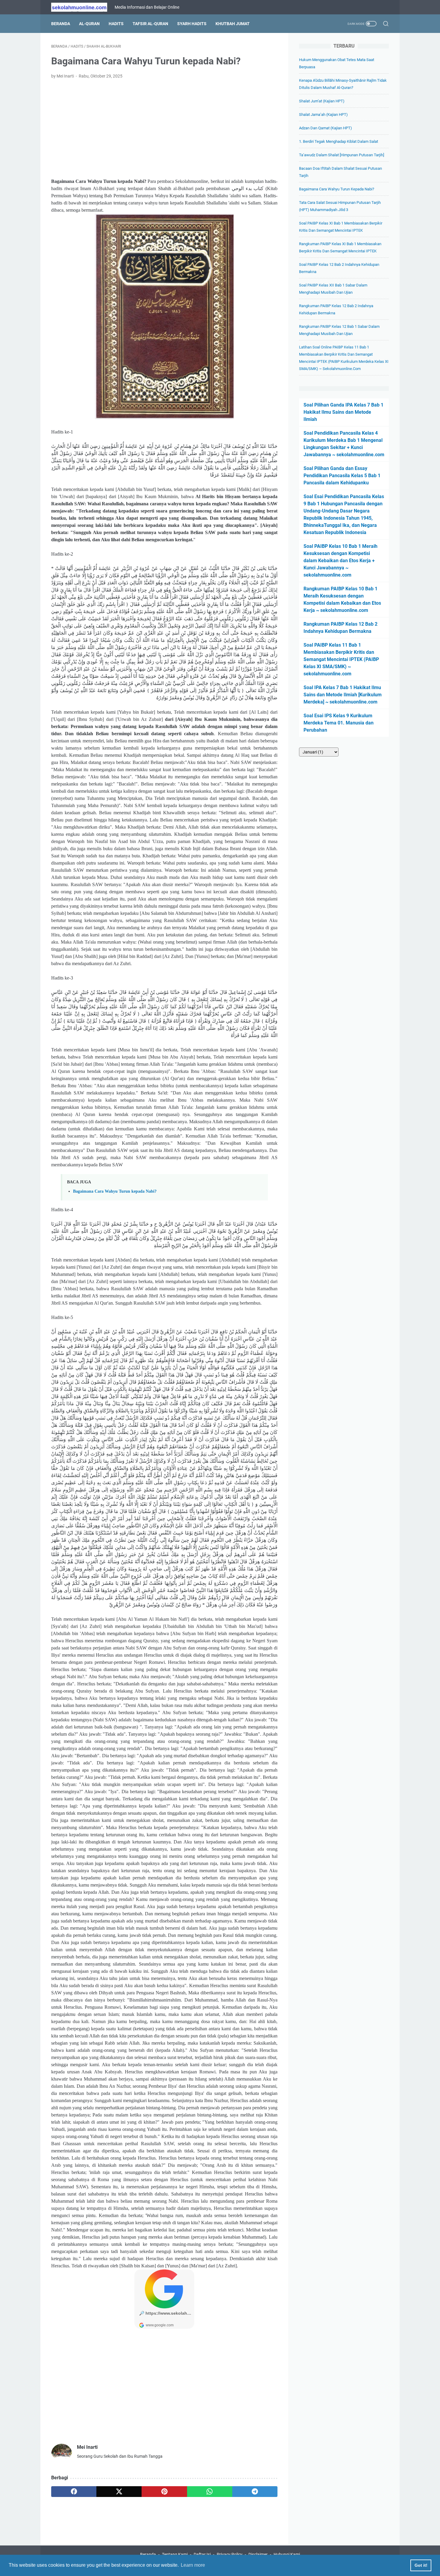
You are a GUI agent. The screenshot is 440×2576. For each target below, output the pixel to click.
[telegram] (255, 2492)
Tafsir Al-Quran (150, 24)
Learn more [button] (193, 2565)
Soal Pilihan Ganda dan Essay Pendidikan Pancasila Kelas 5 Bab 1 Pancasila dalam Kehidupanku (342, 476)
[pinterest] (164, 2492)
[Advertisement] (164, 129)
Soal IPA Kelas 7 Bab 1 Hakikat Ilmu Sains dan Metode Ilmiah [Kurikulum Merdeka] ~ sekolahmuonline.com (343, 695)
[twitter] (119, 2492)
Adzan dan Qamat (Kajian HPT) (326, 128)
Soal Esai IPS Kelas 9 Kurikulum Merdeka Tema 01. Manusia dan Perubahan (339, 723)
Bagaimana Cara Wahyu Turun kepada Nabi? (115, 1191)
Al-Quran (89, 24)
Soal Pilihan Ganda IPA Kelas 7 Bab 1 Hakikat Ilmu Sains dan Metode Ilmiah (343, 412)
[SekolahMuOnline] (83, 7)
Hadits (116, 24)
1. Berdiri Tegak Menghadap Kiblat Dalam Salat (339, 141)
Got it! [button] (421, 2565)
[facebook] (74, 2492)
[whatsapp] (210, 2492)
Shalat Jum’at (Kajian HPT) (322, 101)
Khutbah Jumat (233, 24)
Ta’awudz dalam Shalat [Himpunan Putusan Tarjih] (342, 155)
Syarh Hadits (192, 24)
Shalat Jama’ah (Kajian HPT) (323, 115)
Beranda (61, 24)
